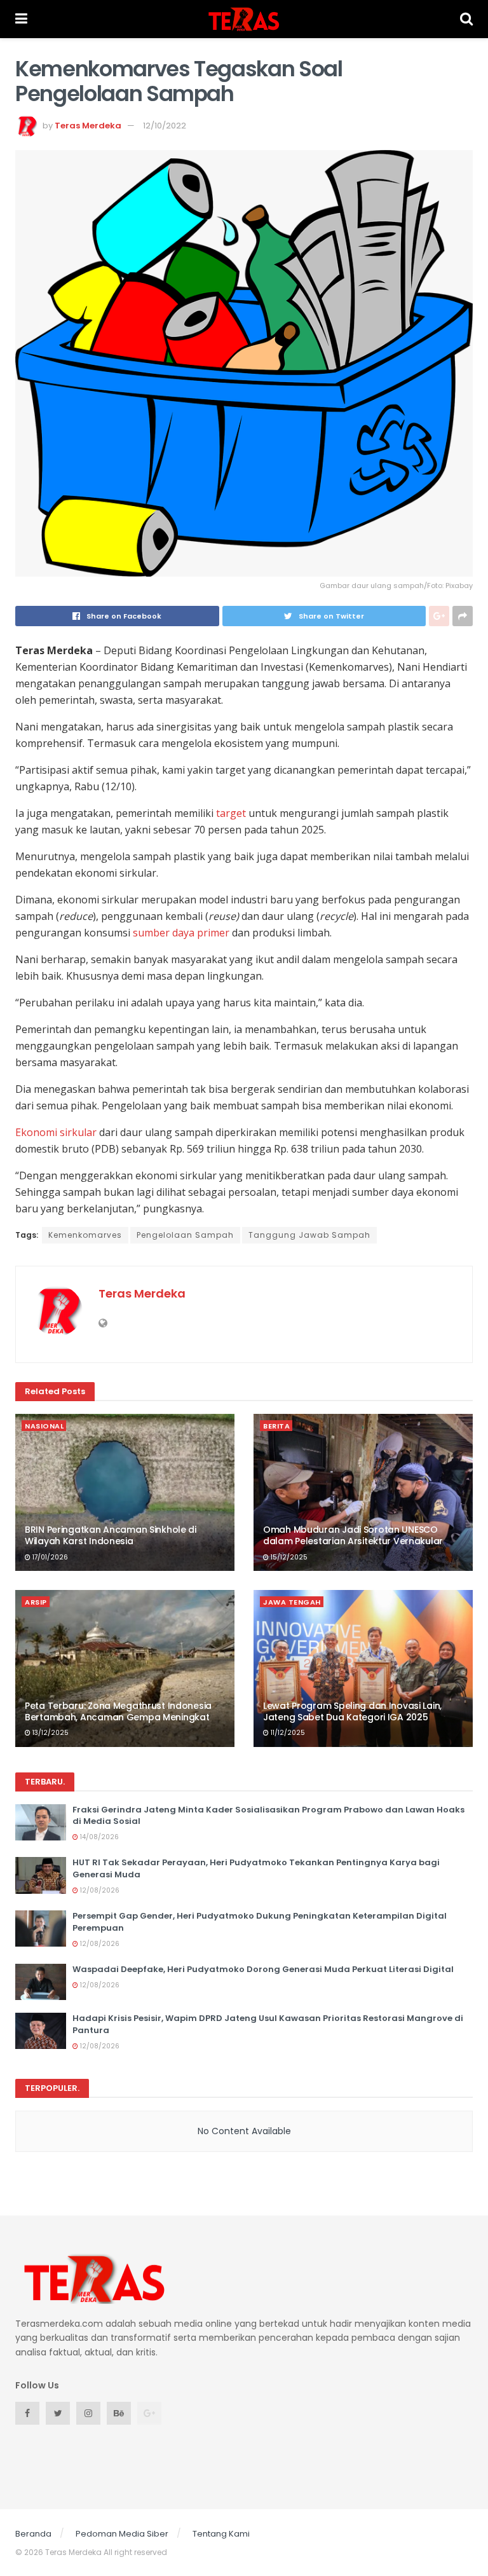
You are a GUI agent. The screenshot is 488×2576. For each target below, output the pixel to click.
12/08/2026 (99, 1890)
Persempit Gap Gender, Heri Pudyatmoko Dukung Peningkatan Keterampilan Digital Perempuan (260, 1922)
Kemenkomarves (85, 1235)
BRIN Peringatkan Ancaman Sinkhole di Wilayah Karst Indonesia (111, 1535)
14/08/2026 (98, 1837)
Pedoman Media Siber (122, 2534)
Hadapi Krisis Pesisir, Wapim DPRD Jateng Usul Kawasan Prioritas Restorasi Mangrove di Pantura (268, 2024)
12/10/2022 (165, 126)
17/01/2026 (49, 1557)
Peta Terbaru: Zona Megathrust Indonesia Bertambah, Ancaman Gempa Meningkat (118, 1711)
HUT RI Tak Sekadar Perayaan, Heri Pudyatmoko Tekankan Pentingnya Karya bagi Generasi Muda (256, 1868)
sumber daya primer (181, 933)
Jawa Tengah (292, 1602)
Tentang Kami (221, 2534)
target (231, 813)
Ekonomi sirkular (56, 1132)
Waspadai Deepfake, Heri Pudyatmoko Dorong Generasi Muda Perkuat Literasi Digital (263, 1969)
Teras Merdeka (88, 126)
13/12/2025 (50, 1733)
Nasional (44, 1426)
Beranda (33, 2534)
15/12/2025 (288, 1557)
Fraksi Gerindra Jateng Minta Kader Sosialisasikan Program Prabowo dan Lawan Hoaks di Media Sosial (268, 1815)
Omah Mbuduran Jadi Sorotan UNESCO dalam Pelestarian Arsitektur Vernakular (353, 1535)
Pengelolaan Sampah (185, 1235)
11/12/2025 (287, 1733)
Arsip (36, 1602)
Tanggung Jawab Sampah (309, 1235)
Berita (276, 1426)
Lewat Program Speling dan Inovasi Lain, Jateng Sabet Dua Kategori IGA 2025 (352, 1711)
